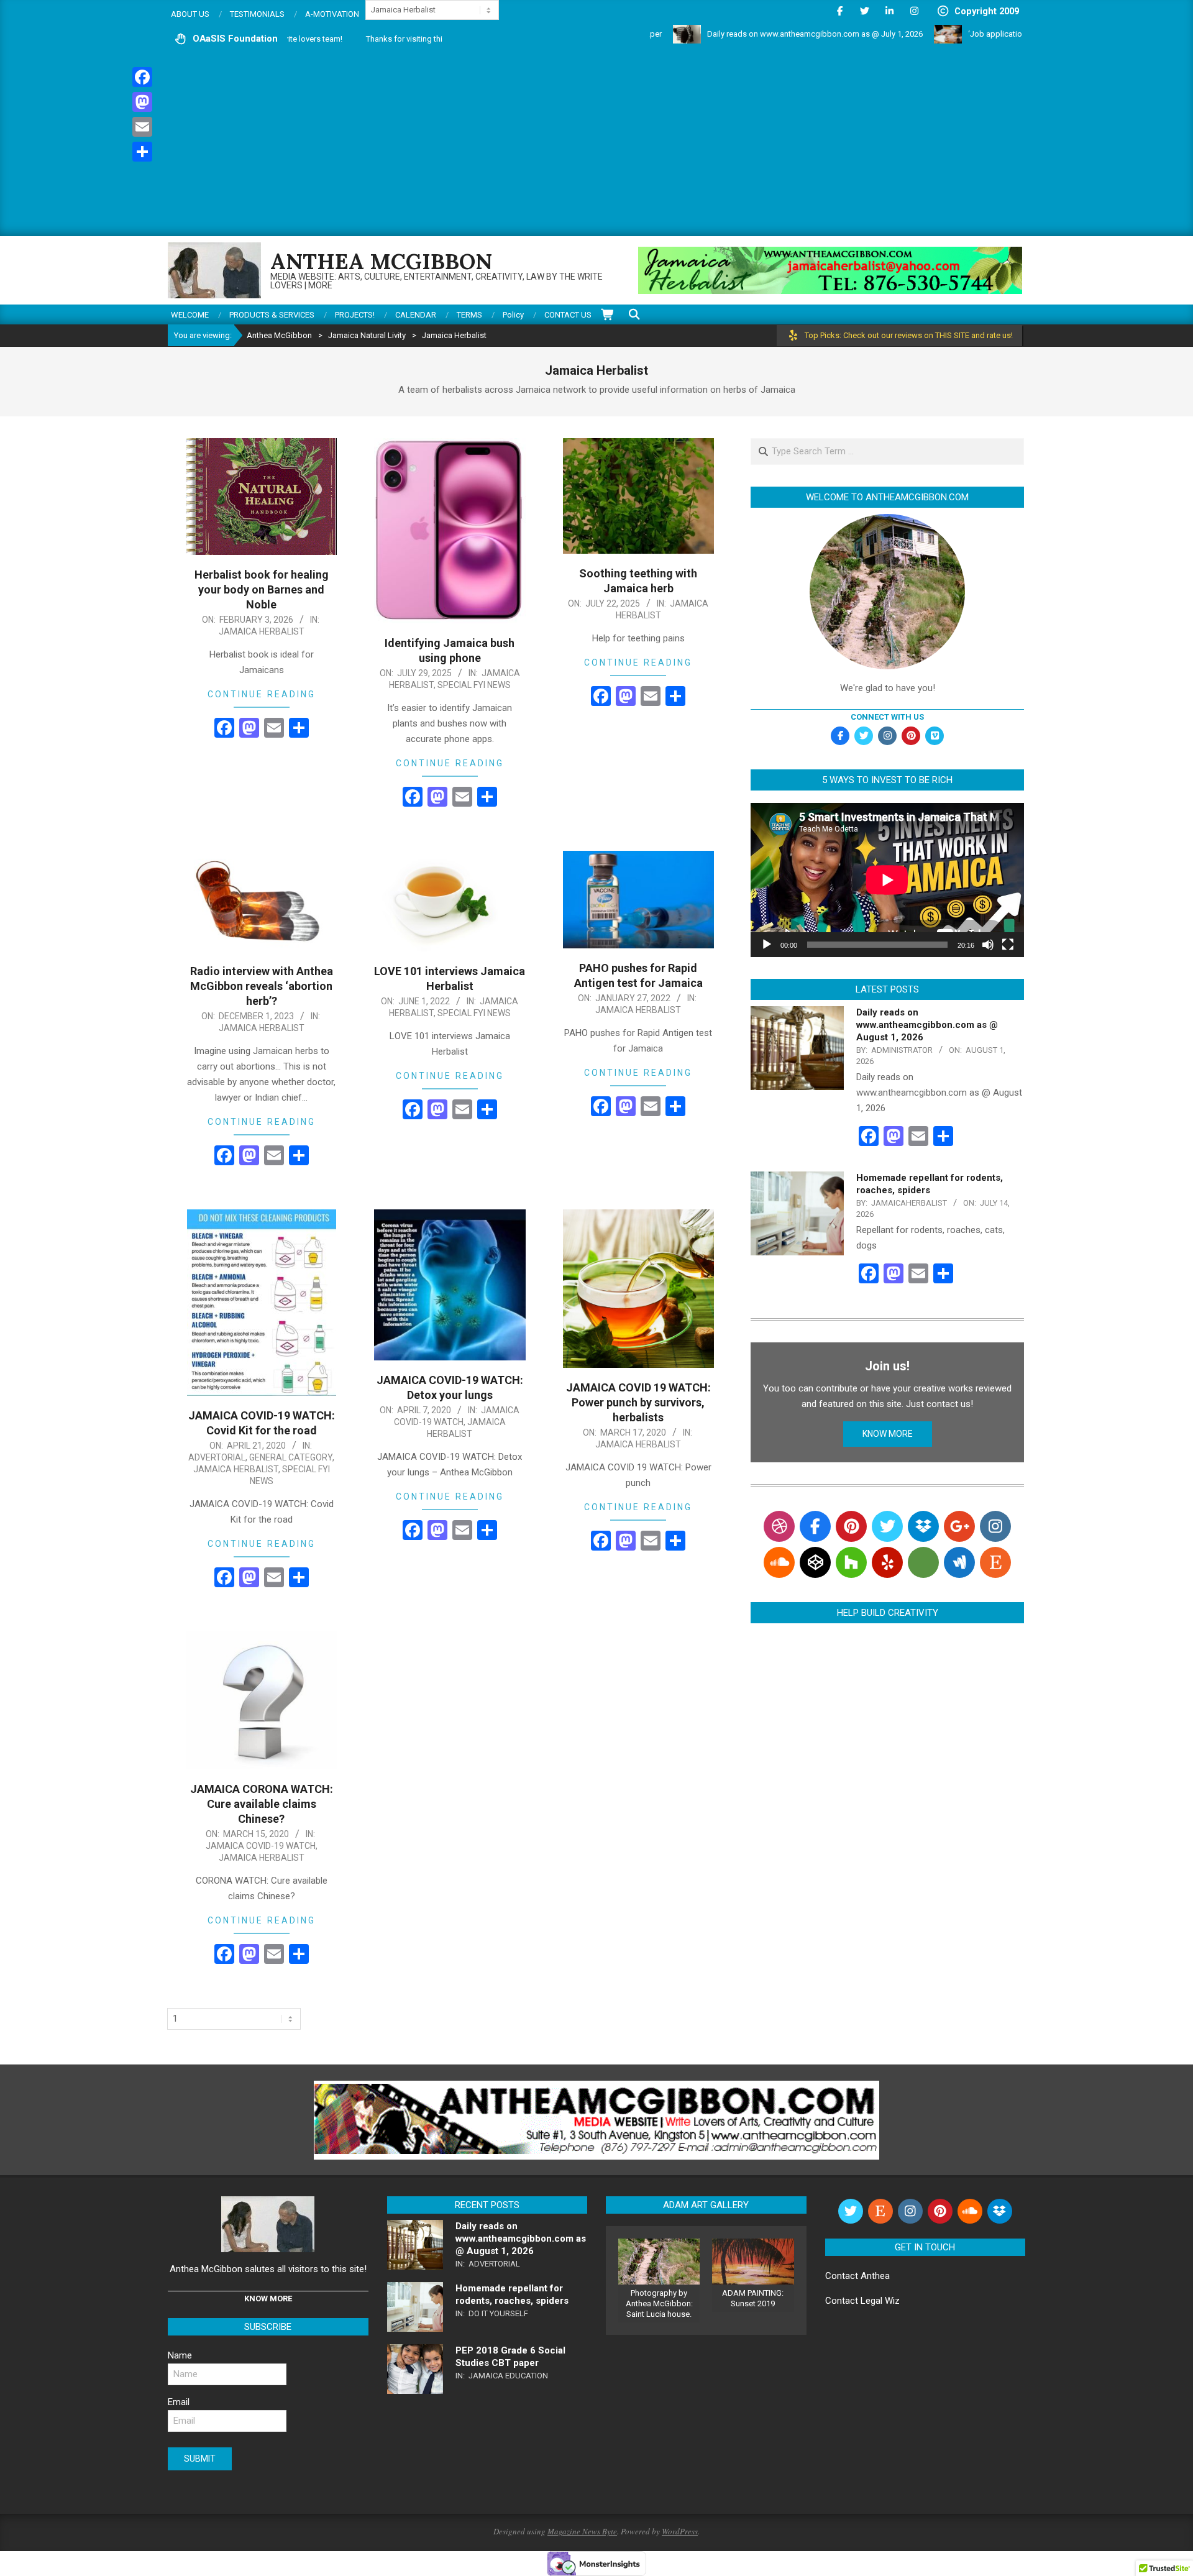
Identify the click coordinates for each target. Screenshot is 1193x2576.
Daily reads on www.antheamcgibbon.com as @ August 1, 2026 (927, 1025)
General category (291, 1457)
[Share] (142, 152)
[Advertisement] (596, 143)
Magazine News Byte (582, 2531)
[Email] (142, 127)
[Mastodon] (142, 102)
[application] (887, 880)
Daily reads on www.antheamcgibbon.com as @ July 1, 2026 (728, 34)
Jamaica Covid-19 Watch (261, 1846)
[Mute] (988, 945)
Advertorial (217, 1457)
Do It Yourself (498, 2313)
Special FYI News (474, 685)
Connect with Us (887, 717)
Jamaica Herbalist (262, 631)
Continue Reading (262, 694)
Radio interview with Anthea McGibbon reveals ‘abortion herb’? (262, 986)
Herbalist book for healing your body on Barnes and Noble (262, 589)
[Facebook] (142, 77)
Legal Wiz (880, 2301)
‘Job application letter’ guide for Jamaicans (959, 34)
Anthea (875, 2276)
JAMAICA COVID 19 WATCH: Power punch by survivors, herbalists (638, 1402)
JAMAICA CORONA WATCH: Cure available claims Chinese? (262, 1804)
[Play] (767, 945)
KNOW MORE (888, 1434)
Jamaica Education (508, 2376)
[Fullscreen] (1008, 945)
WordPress (680, 2531)
